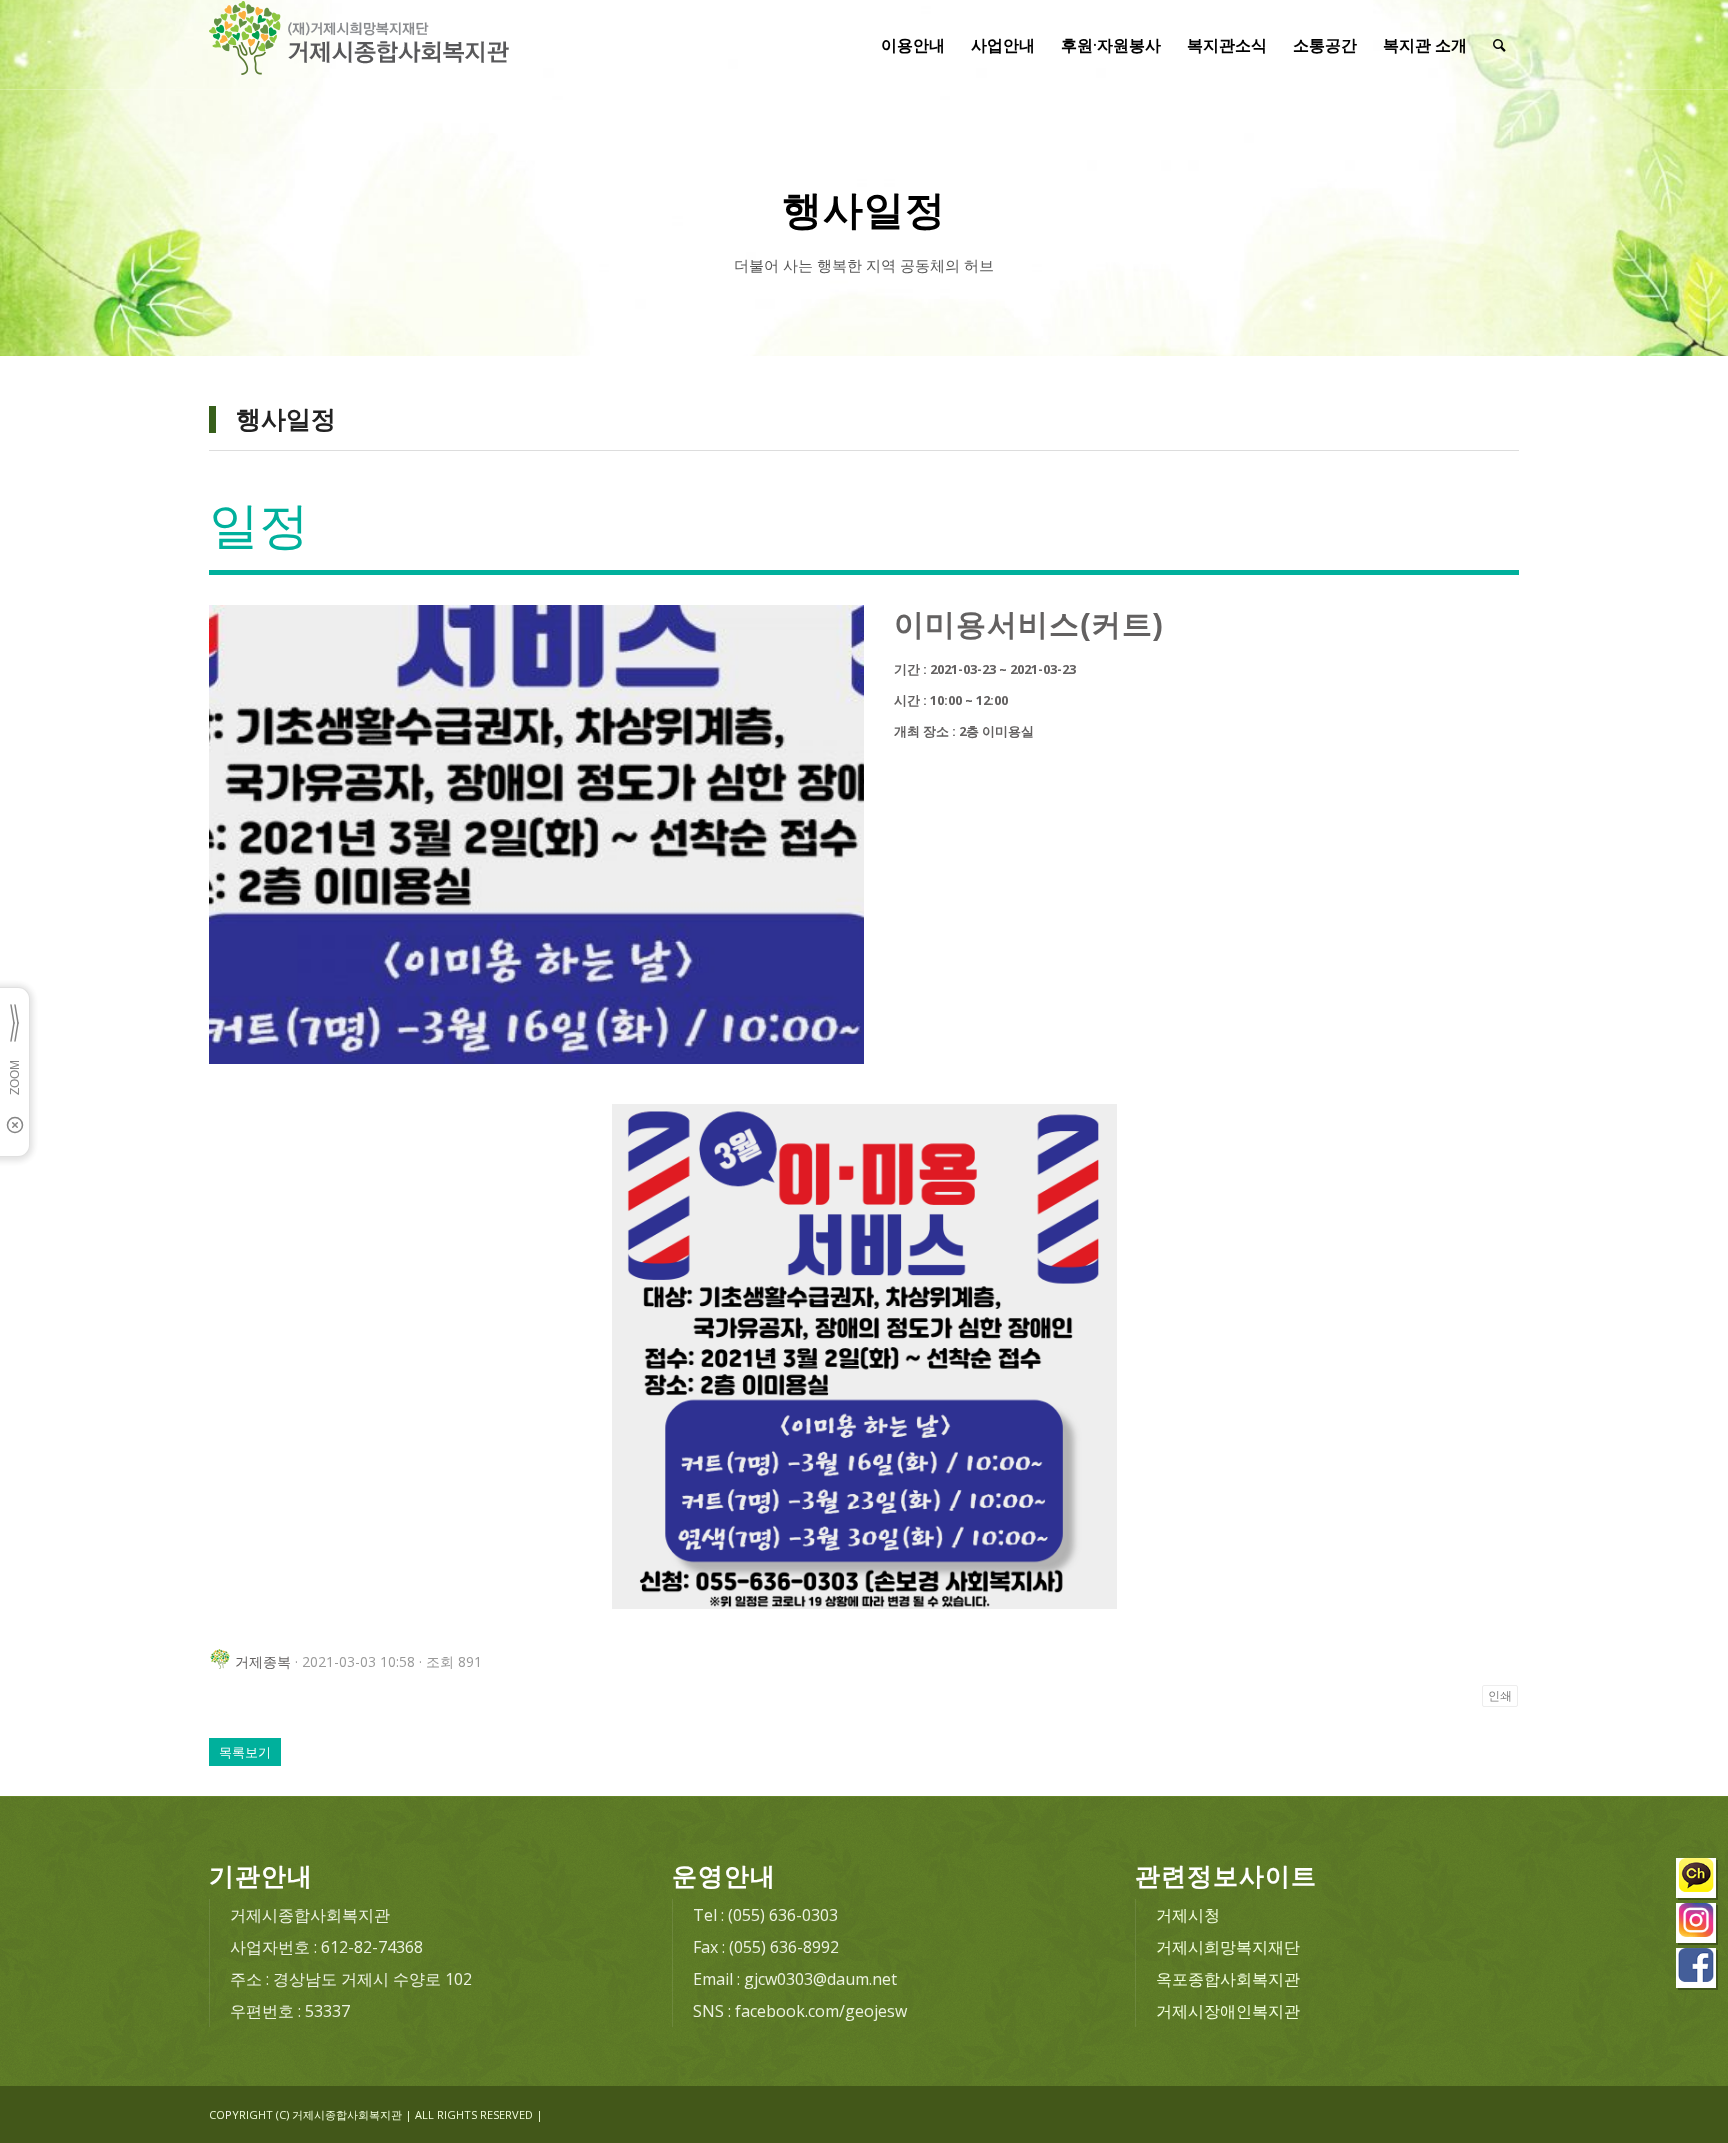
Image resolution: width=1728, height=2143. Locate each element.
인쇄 (1500, 1696)
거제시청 (1188, 1915)
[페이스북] (1697, 1970)
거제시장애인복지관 (1228, 2011)
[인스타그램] (1697, 1925)
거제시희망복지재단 (1228, 1947)
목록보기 (245, 1752)
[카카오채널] (1697, 1880)
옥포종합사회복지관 (1228, 1979)
